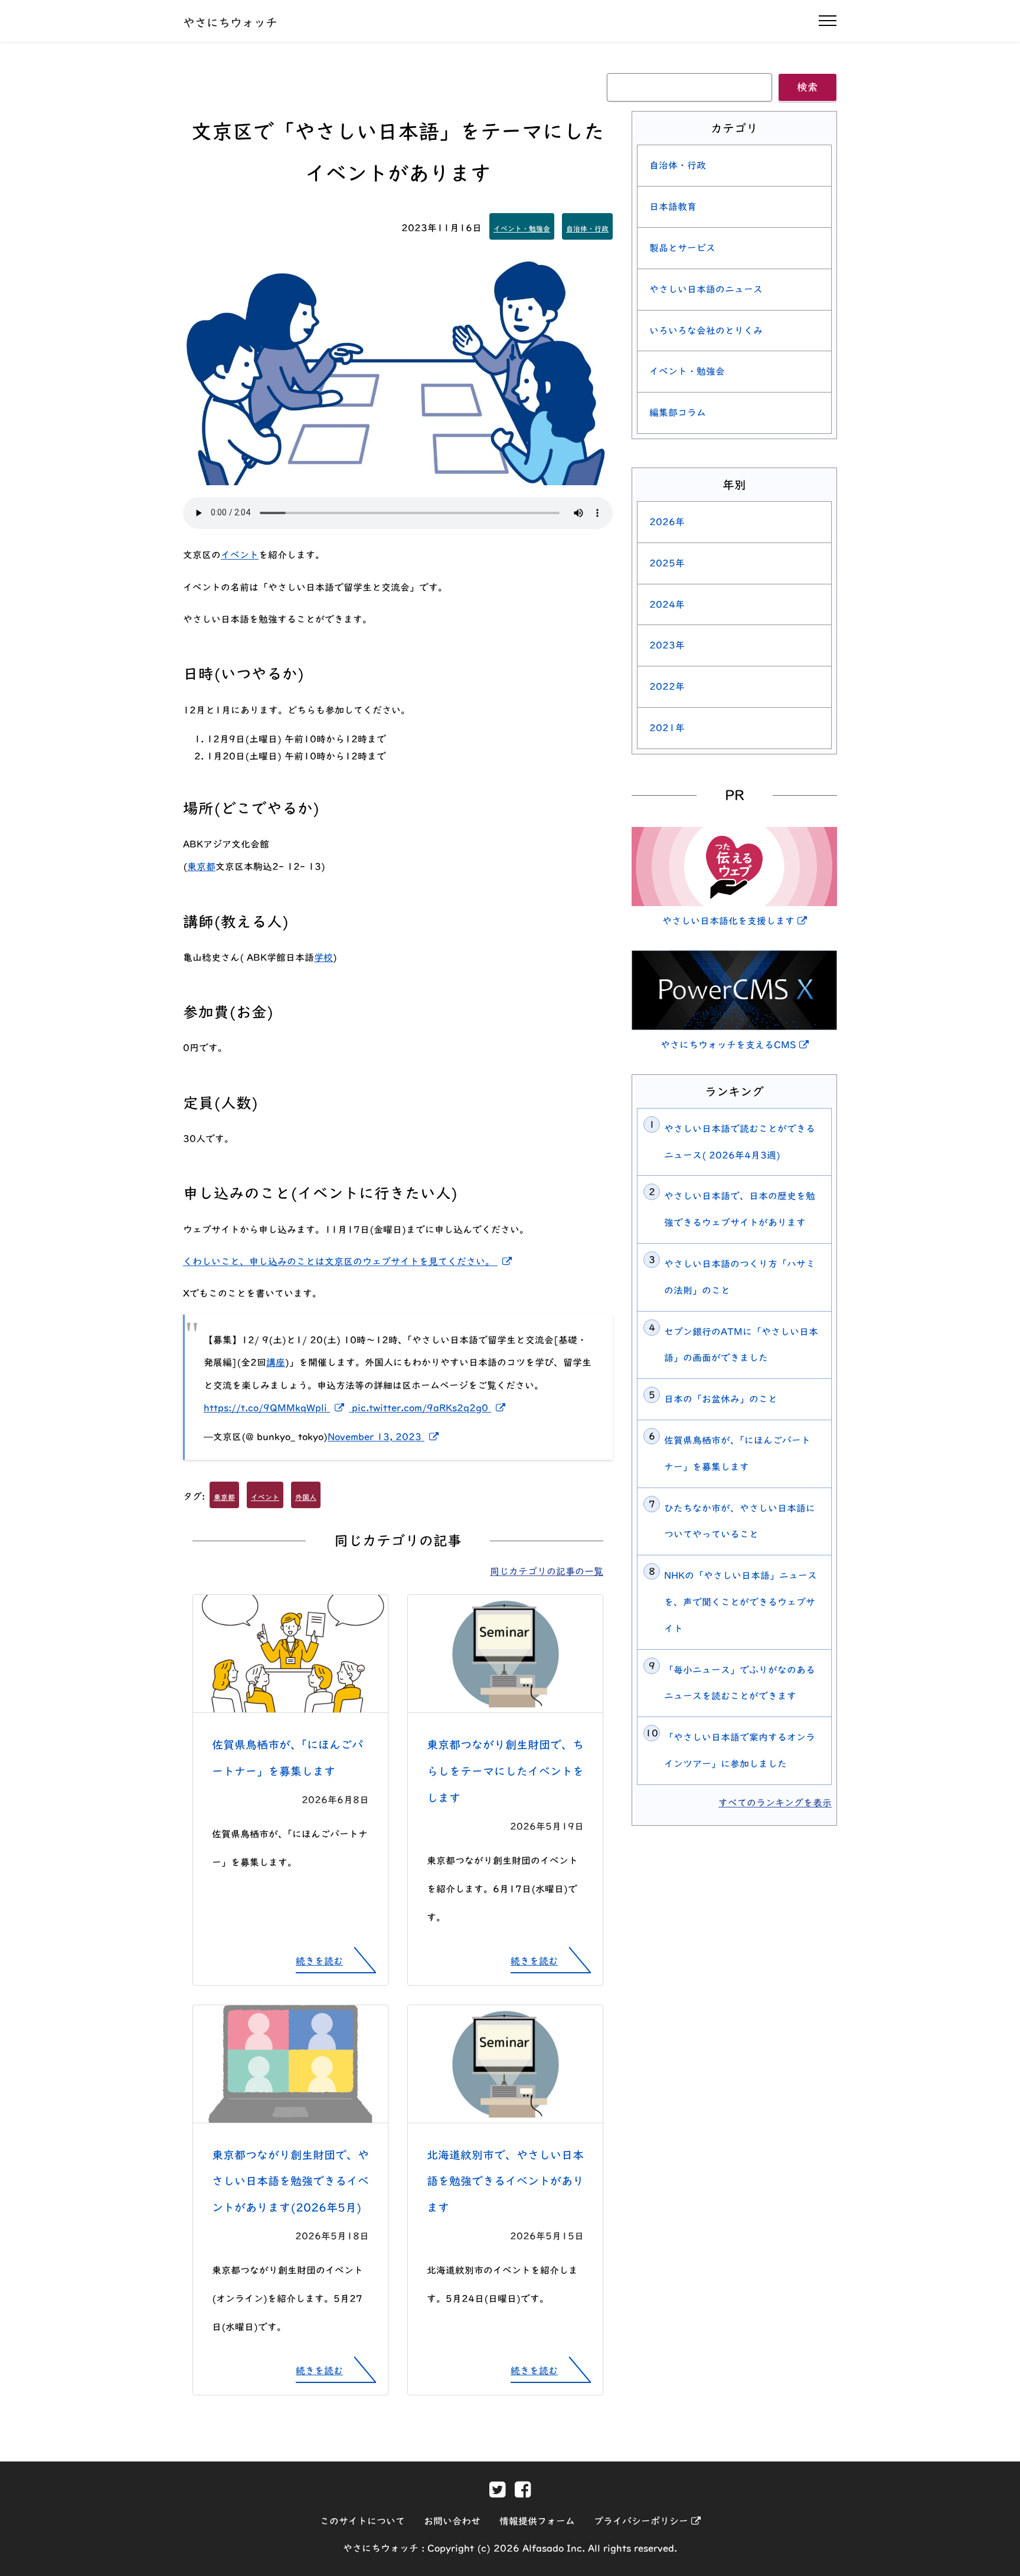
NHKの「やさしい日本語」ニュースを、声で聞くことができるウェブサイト (741, 1602)
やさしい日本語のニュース (706, 289)
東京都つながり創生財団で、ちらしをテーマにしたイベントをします (505, 1771)
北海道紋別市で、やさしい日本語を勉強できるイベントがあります (505, 2181)
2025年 (667, 563)
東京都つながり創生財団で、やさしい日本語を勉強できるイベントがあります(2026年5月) (290, 2181)
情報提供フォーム (537, 2521)
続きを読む (319, 1961)
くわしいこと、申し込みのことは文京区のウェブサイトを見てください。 (350, 1261)
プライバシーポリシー (647, 2521)
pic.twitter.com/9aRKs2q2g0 (431, 1408)
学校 (323, 957)
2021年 (667, 728)
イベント (240, 555)
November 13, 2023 (385, 1437)
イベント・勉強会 (522, 228)
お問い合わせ (452, 2521)
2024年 (667, 604)
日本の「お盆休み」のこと (721, 1399)
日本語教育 (673, 207)
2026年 (667, 522)
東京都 (201, 867)
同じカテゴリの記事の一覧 (547, 1571)
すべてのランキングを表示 (775, 1803)
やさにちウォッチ (230, 22)
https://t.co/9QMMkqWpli (278, 1408)
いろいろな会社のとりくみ (706, 331)
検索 (807, 87)
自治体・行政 (587, 228)
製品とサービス (682, 248)
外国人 (306, 1497)
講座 (276, 1362)
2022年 (667, 687)
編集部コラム (678, 413)
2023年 (667, 645)
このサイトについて (362, 2521)
